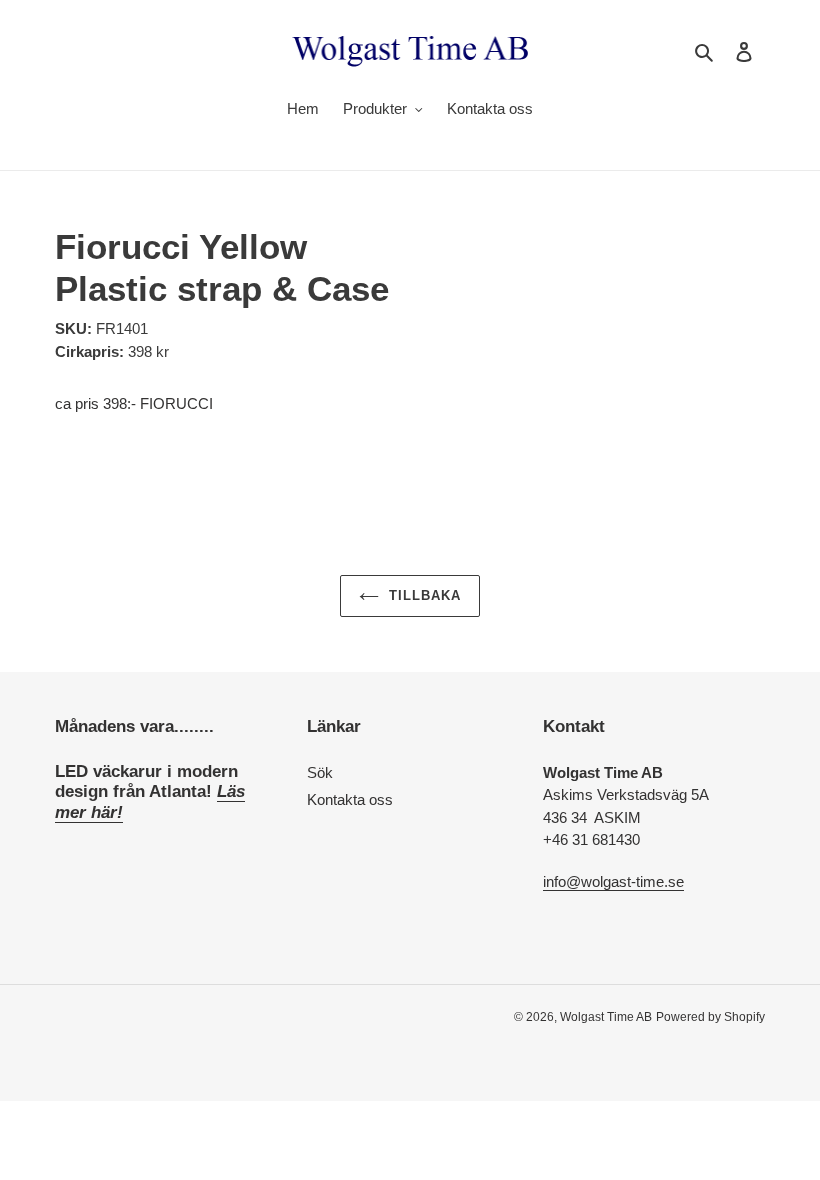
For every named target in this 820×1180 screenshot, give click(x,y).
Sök (320, 772)
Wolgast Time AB (606, 1017)
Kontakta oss (350, 799)
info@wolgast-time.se (613, 881)
